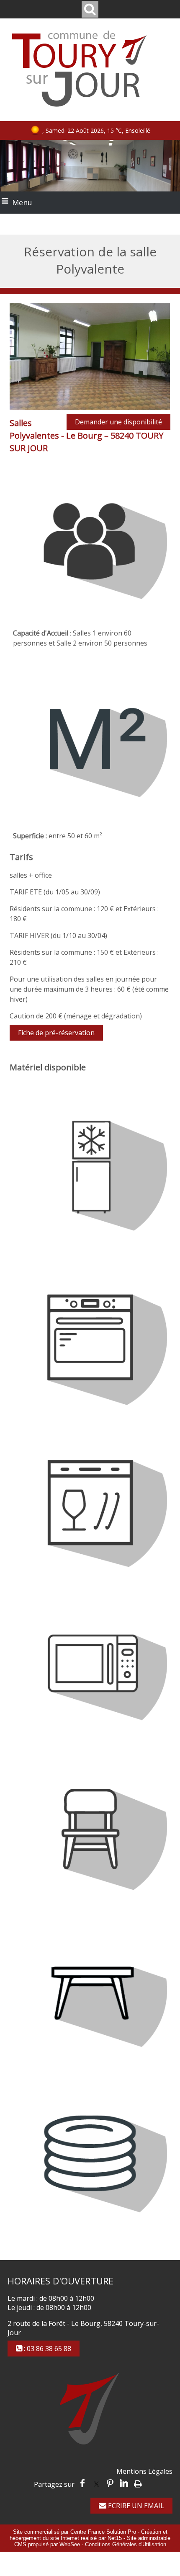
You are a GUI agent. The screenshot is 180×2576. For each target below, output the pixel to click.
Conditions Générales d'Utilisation (126, 2544)
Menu (22, 202)
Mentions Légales (144, 2471)
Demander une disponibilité (118, 422)
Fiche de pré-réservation (56, 1033)
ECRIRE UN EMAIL (135, 2506)
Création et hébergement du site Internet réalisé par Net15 (89, 2535)
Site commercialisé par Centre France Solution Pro (75, 2532)
